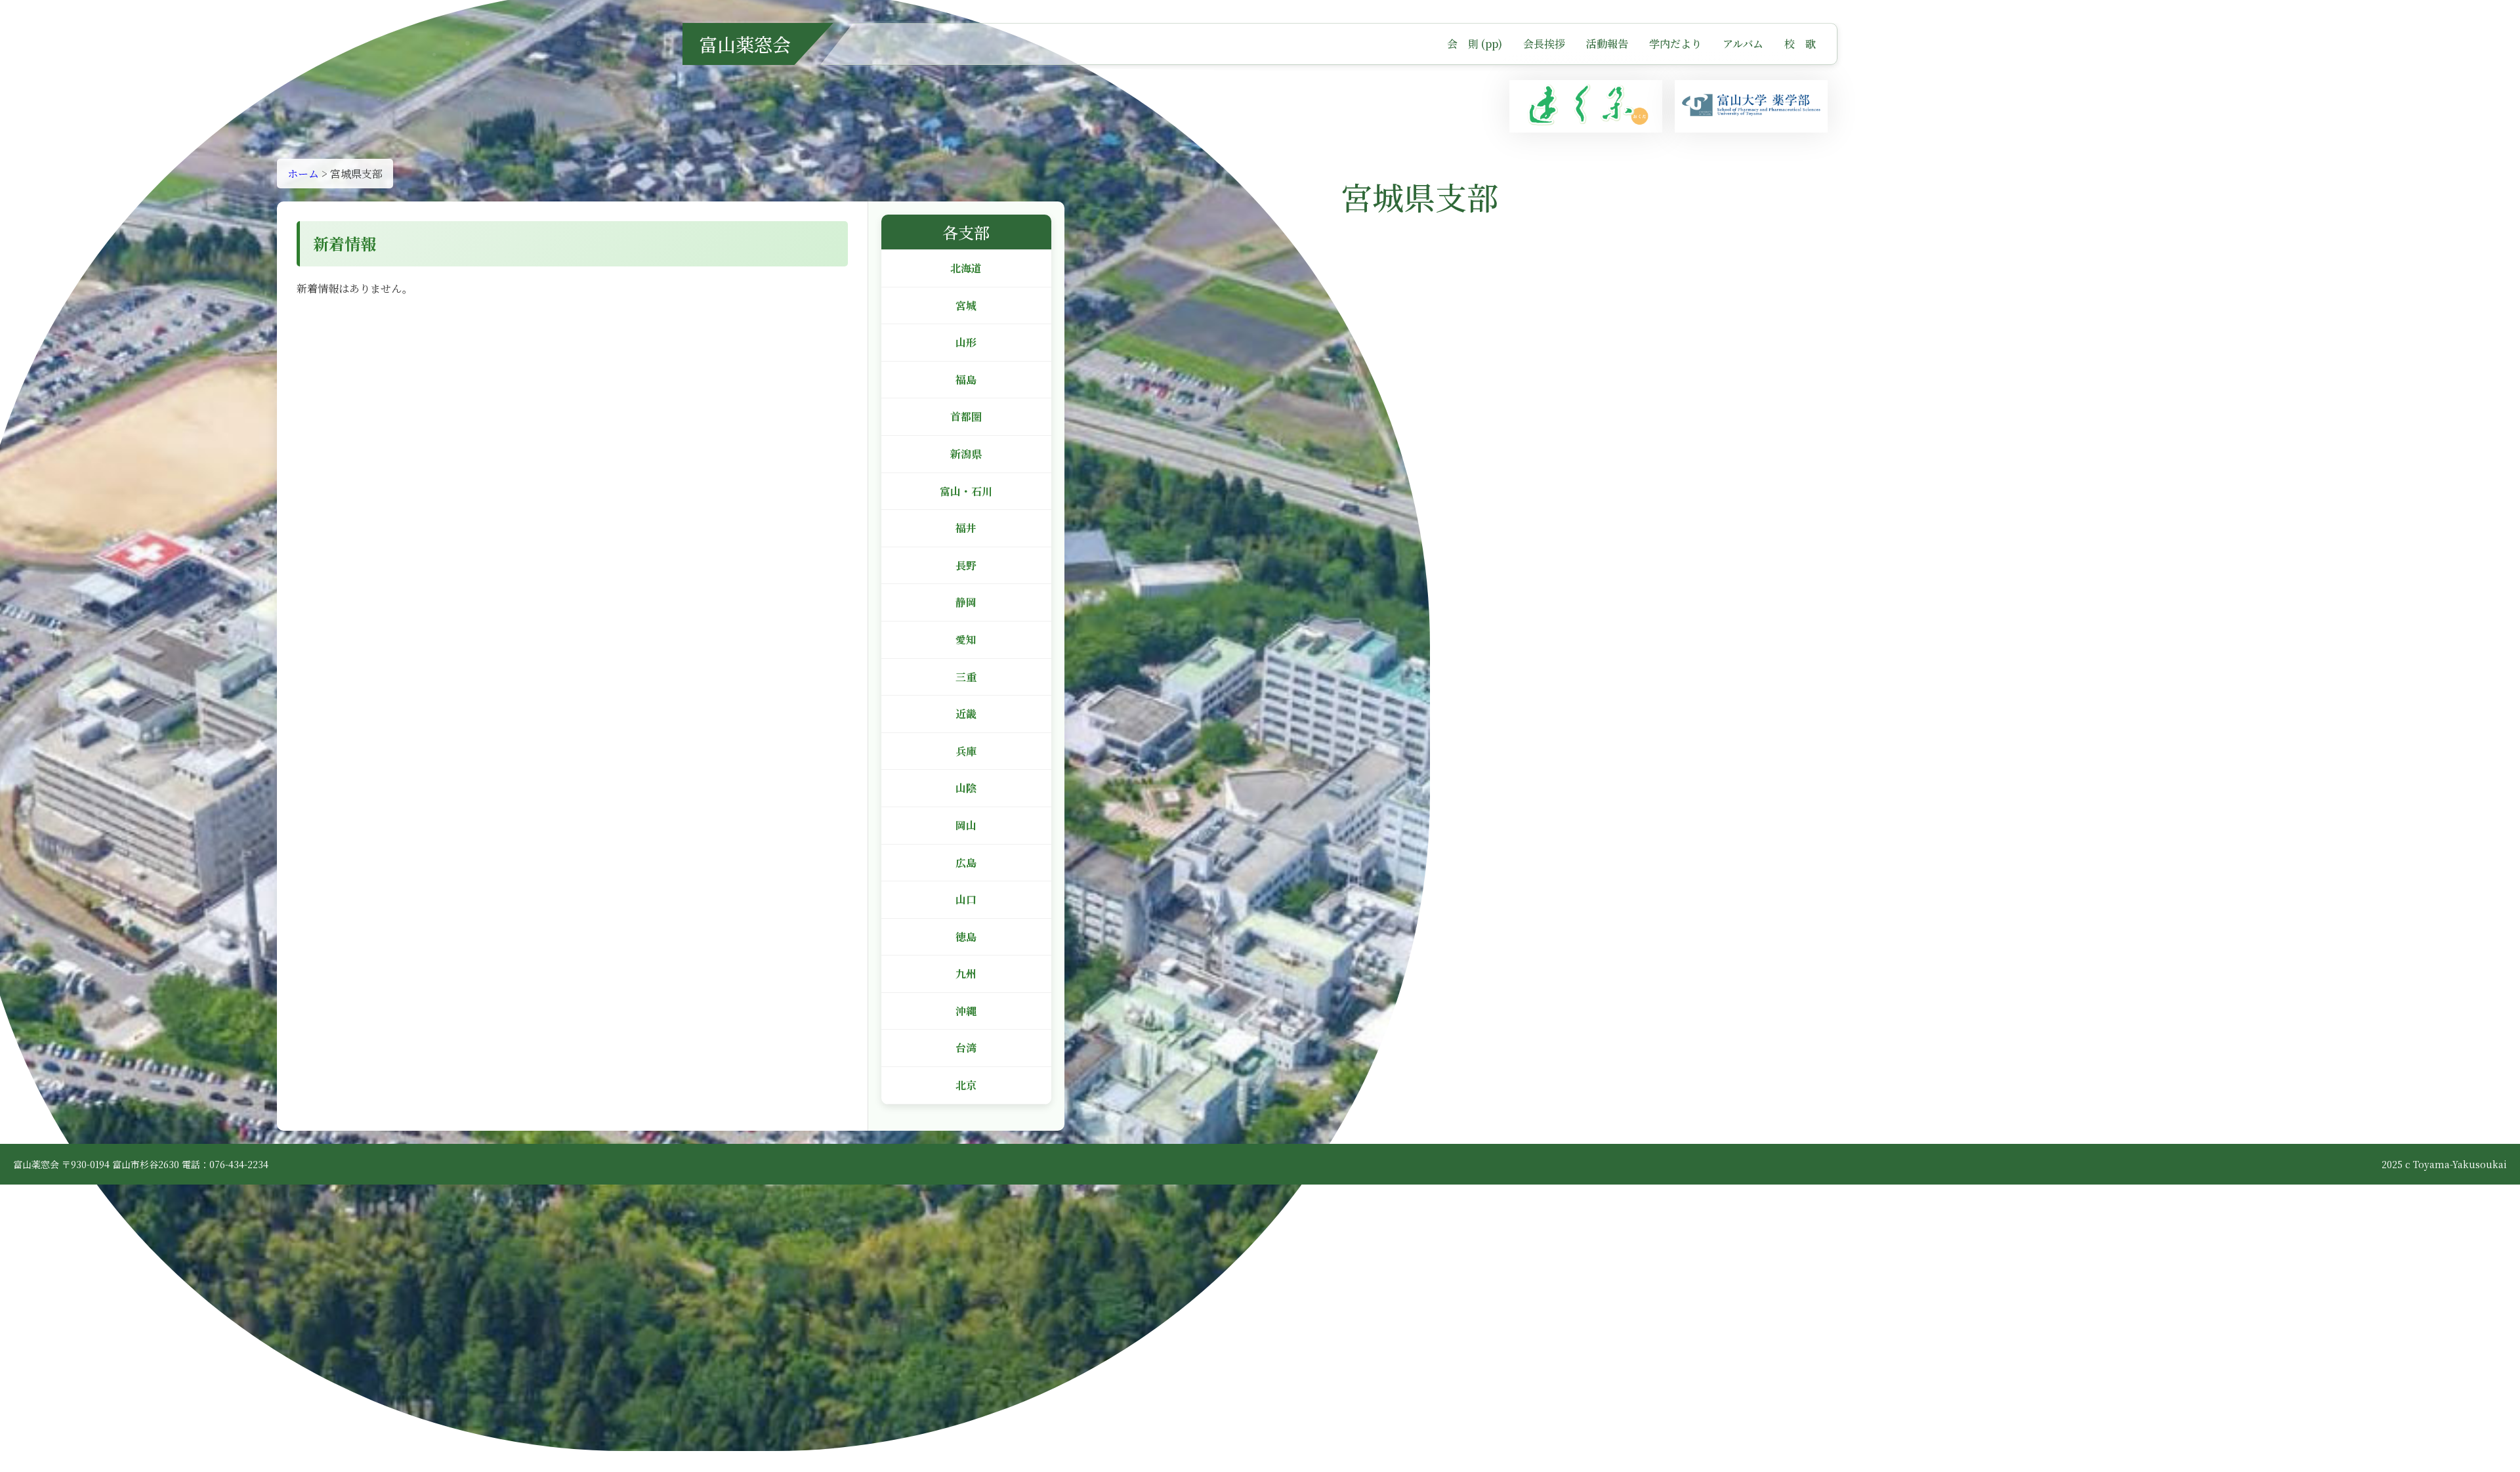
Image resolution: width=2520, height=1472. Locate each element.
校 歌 (1800, 44)
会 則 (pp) (1475, 44)
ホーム (303, 174)
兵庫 (966, 751)
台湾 (966, 1048)
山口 (966, 899)
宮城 (966, 305)
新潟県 (966, 454)
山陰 (966, 788)
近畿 (966, 714)
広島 (966, 863)
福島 (966, 380)
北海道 (966, 268)
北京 (966, 1085)
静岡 (966, 602)
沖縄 (966, 1011)
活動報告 (1607, 44)
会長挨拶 (1544, 44)
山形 (966, 342)
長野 (966, 565)
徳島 (966, 937)
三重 (966, 677)
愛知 (966, 640)
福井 (966, 528)
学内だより (1675, 44)
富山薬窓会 (745, 44)
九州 (966, 974)
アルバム (1743, 44)
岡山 (966, 825)
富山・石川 (966, 491)
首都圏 (966, 416)
